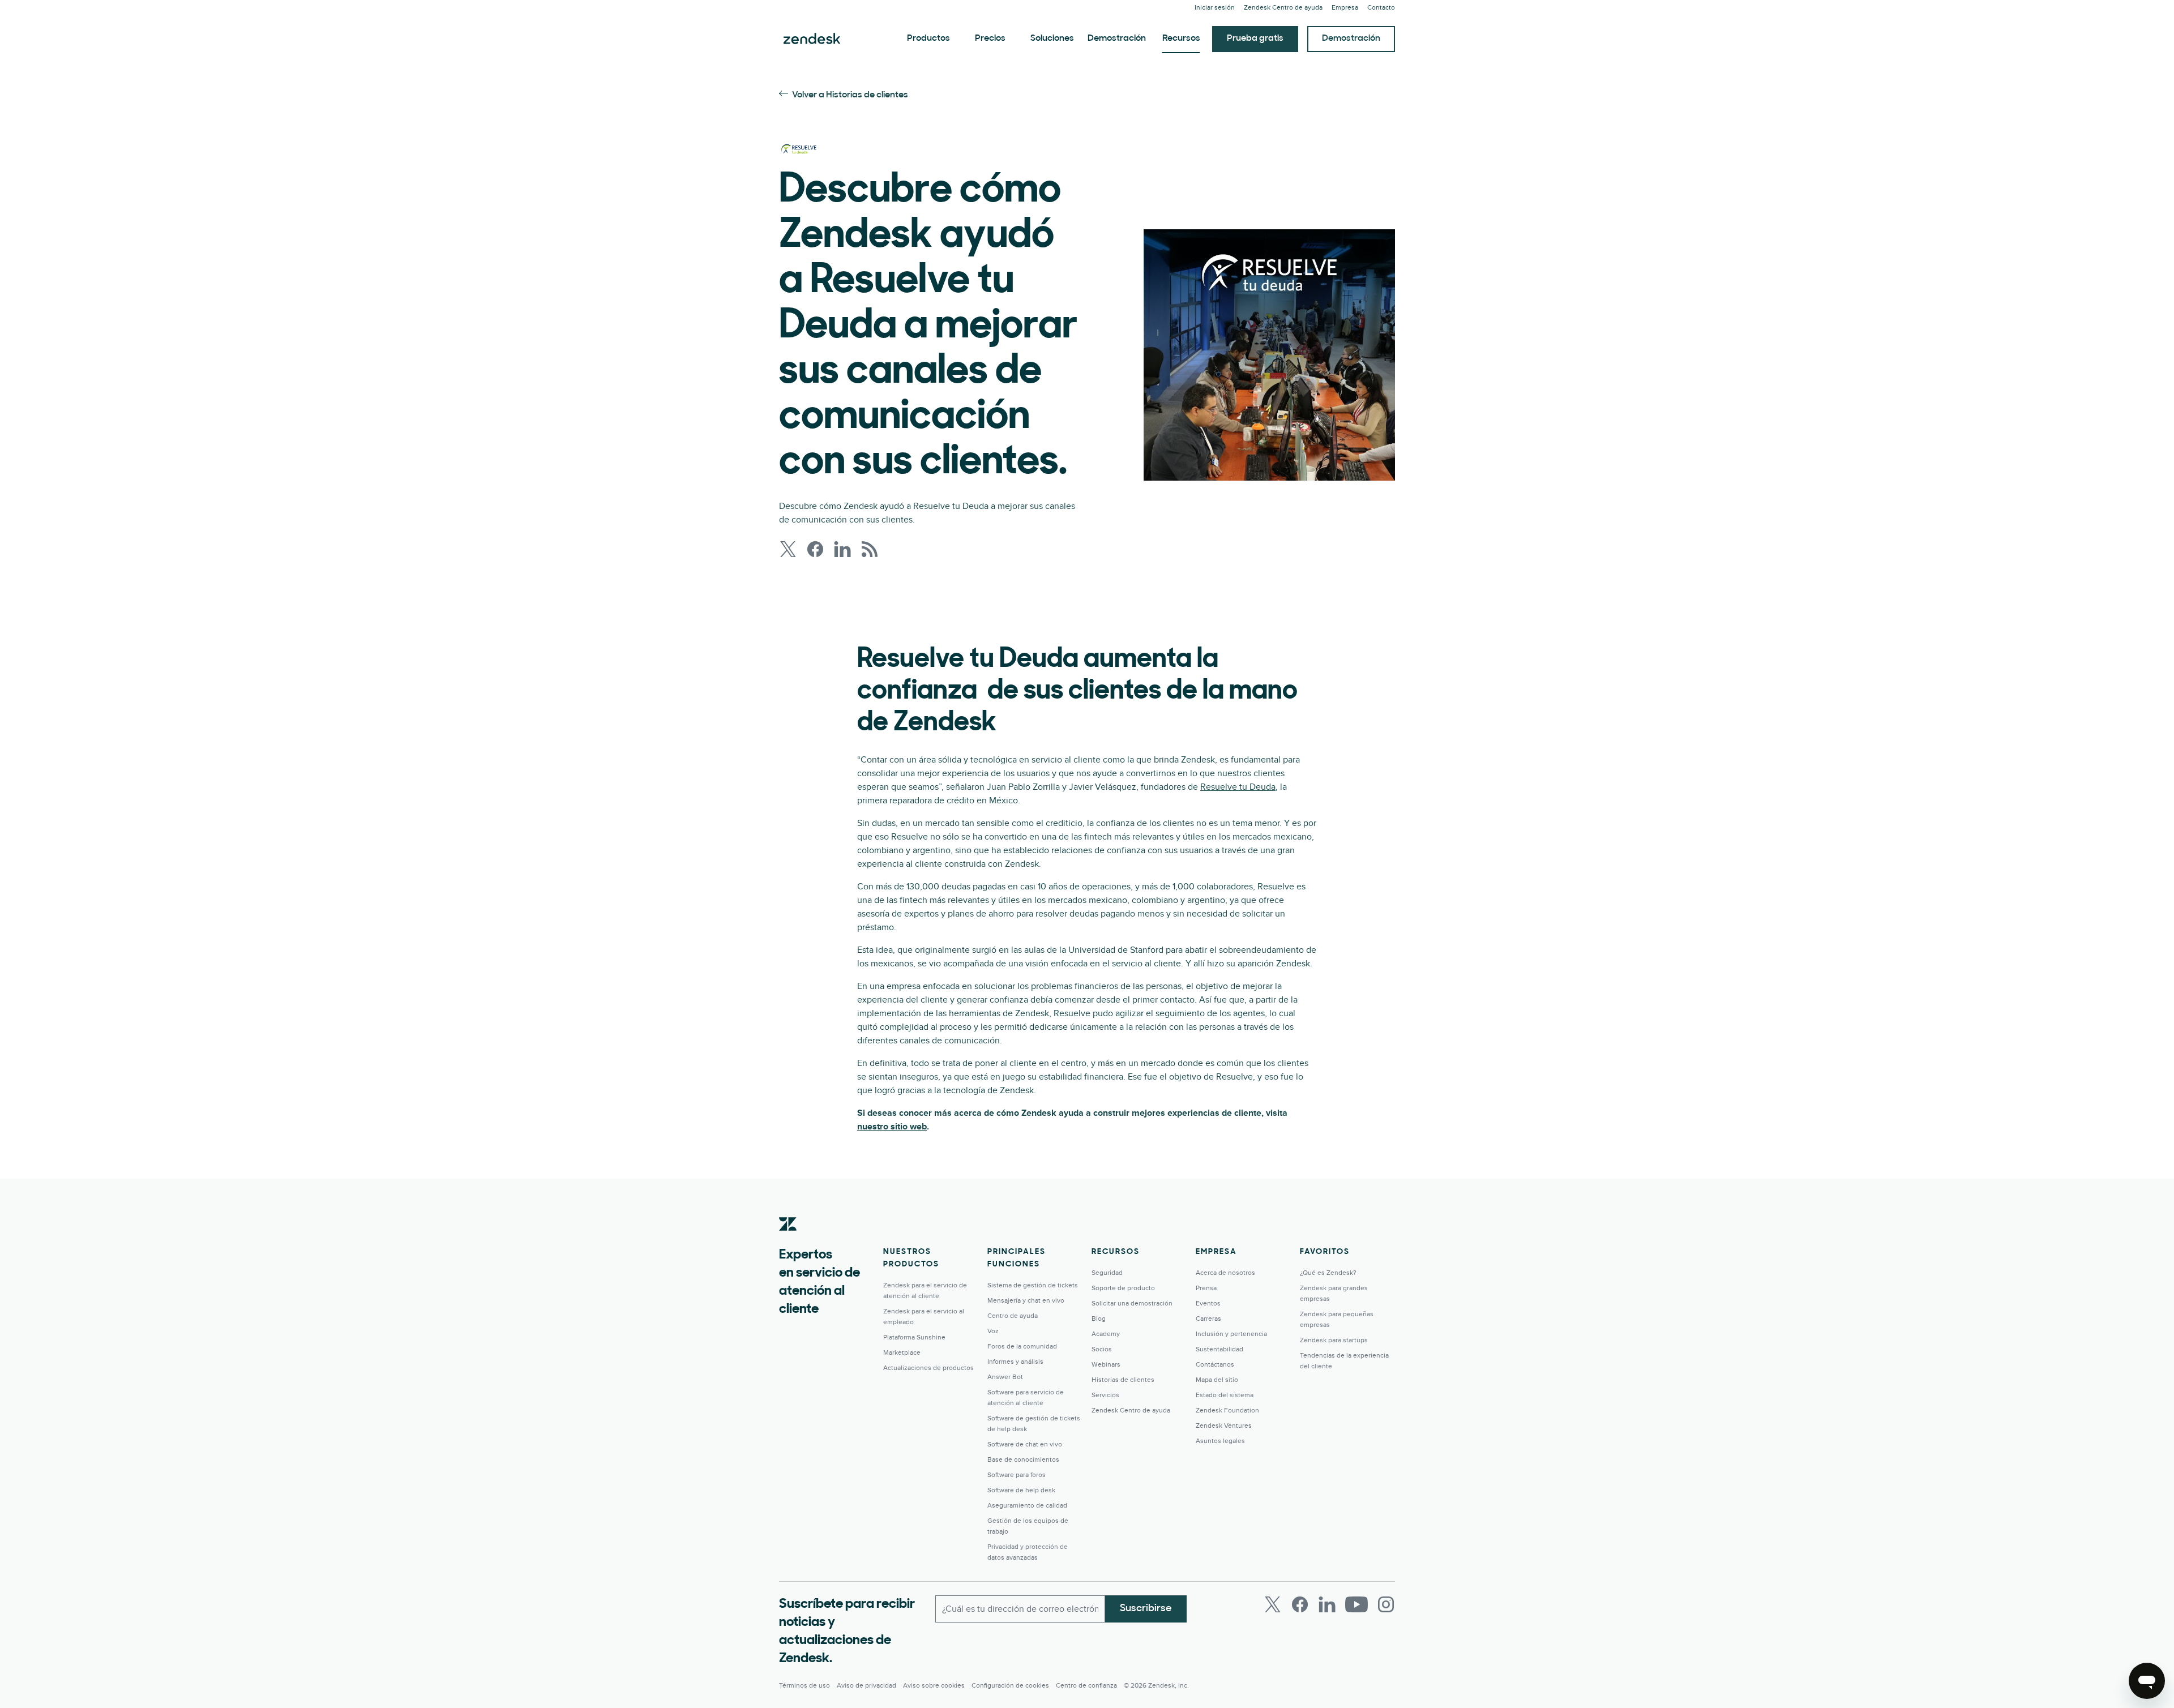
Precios (990, 38)
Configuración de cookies (1010, 1686)
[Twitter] (1273, 1604)
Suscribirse (1146, 1609)
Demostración (1117, 38)
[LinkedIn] (1327, 1604)
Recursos (1181, 38)
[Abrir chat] (2147, 1681)
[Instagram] (1386, 1604)
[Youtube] (1356, 1604)
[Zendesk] (788, 1242)
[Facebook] (1300, 1604)
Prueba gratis (1255, 38)
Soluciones (1052, 38)
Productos (928, 38)
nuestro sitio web (892, 1127)
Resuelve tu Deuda (1238, 787)
